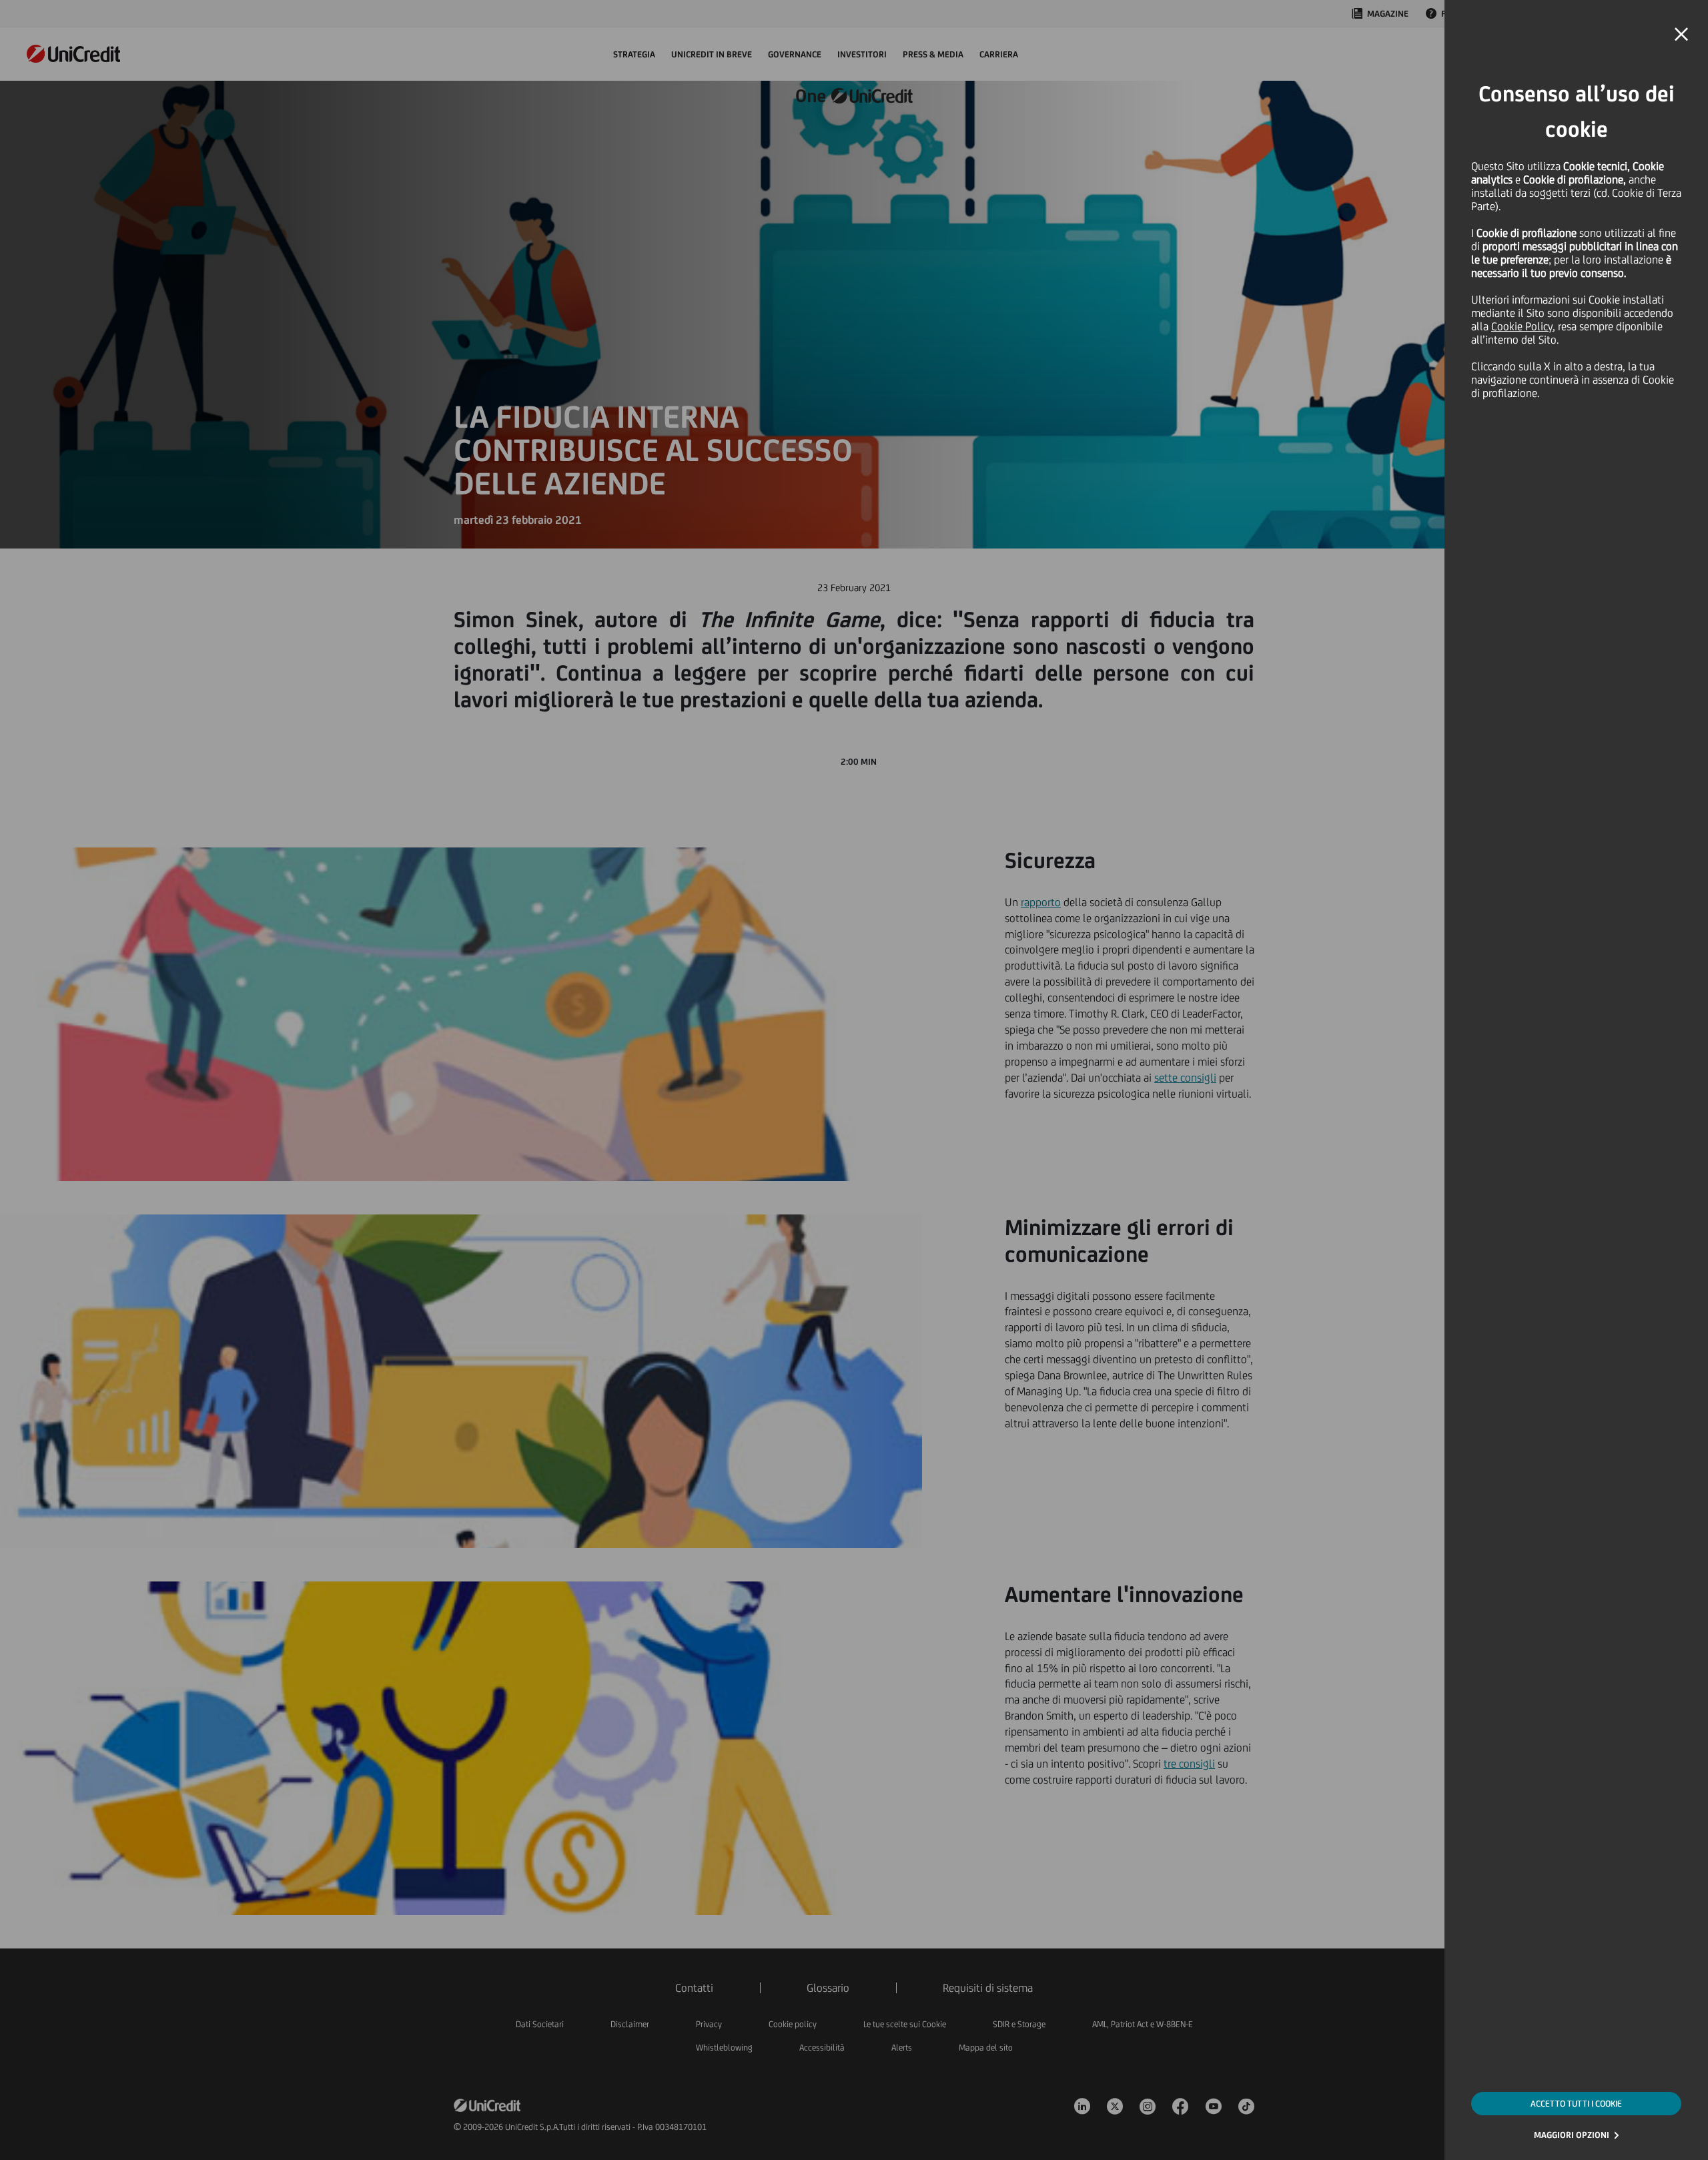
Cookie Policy (1522, 326)
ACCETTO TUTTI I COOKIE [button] (1576, 2104)
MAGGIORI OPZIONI (1572, 2135)
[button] (1681, 35)
